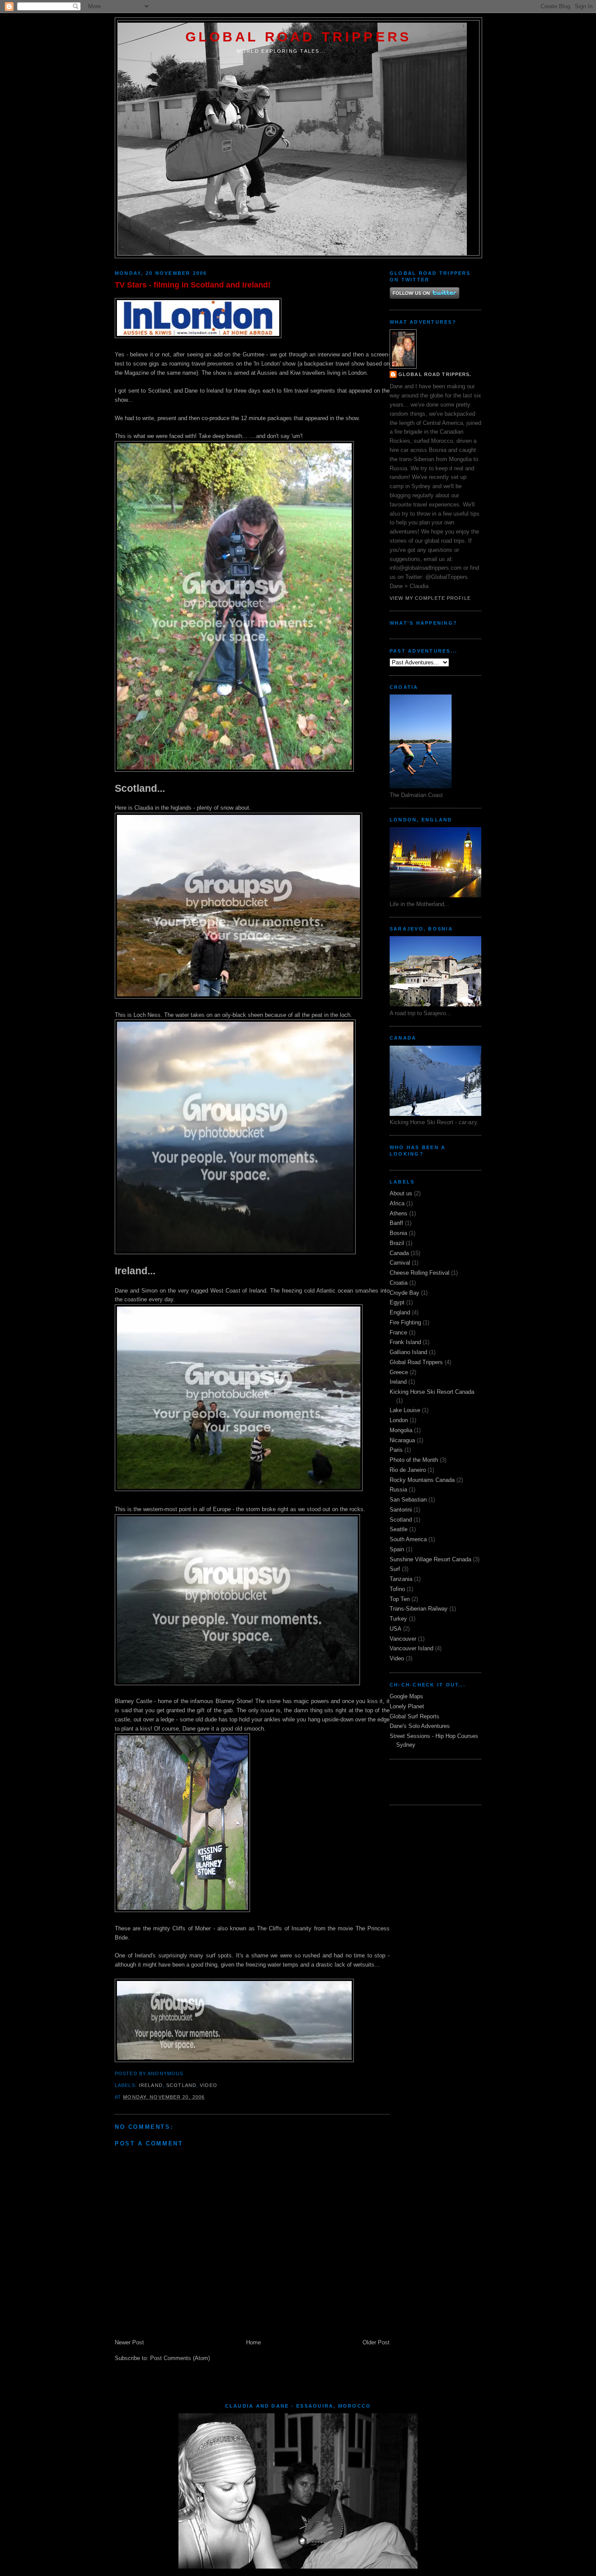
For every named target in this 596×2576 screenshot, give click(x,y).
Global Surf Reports (414, 1716)
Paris (396, 1450)
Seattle (399, 1529)
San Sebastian (408, 1500)
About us (401, 1193)
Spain (397, 1549)
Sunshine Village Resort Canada (430, 1559)
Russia (398, 1490)
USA (396, 1629)
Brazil (397, 1243)
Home (253, 2342)
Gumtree (253, 354)
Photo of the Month (414, 1460)
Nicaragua (402, 1440)
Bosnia (398, 1233)
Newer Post (129, 2342)
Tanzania (401, 1579)
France (398, 1332)
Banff (396, 1223)
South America (408, 1539)
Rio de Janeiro (408, 1470)
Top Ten (400, 1599)
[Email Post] (186, 2073)
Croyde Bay (404, 1293)
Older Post (376, 2342)
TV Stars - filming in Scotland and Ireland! (193, 285)
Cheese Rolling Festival (420, 1273)
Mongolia (401, 1430)
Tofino (397, 1589)
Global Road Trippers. (435, 374)
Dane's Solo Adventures (420, 1726)
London (399, 1420)
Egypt (397, 1302)
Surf (395, 1569)
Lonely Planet (407, 1706)
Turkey (398, 1619)
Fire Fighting (405, 1322)
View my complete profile (430, 598)
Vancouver (403, 1639)
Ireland (151, 2085)
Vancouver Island (411, 1648)
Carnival (400, 1263)
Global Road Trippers (299, 37)
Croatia (399, 1283)
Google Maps (406, 1696)
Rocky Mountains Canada (422, 1480)
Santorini (401, 1510)
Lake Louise (405, 1410)
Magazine (137, 373)
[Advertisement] (441, 1781)
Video (209, 2085)
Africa (397, 1203)
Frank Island (405, 1342)
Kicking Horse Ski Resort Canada (432, 1392)
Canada (399, 1253)
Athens (399, 1213)
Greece (399, 1372)
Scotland (181, 2085)
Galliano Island (408, 1352)
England (400, 1312)
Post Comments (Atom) (180, 2358)
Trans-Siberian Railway (419, 1609)
